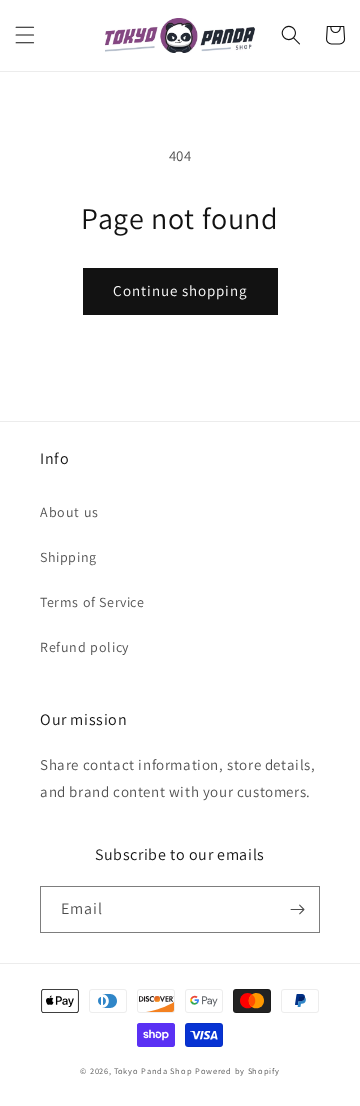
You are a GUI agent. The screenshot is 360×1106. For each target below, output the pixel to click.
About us (69, 512)
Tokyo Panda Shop (153, 1070)
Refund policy (84, 647)
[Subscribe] (297, 909)
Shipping (68, 557)
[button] (25, 35)
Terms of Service (92, 602)
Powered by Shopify (237, 1070)
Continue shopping (180, 290)
